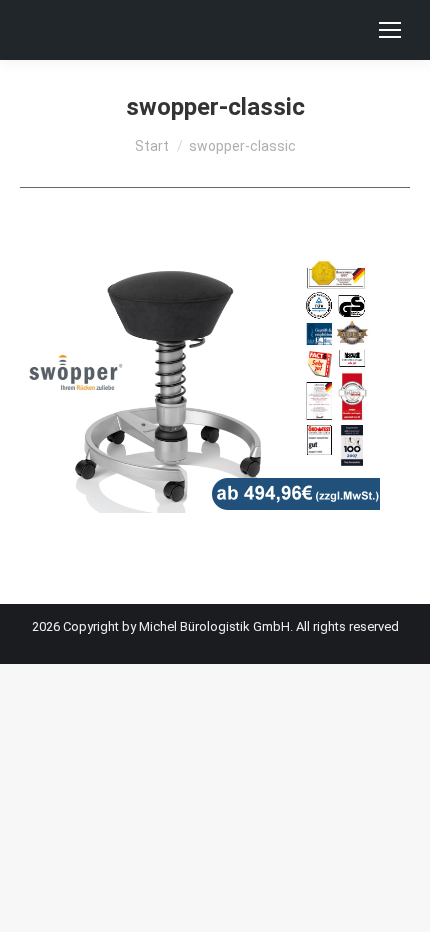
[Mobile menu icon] (390, 30)
